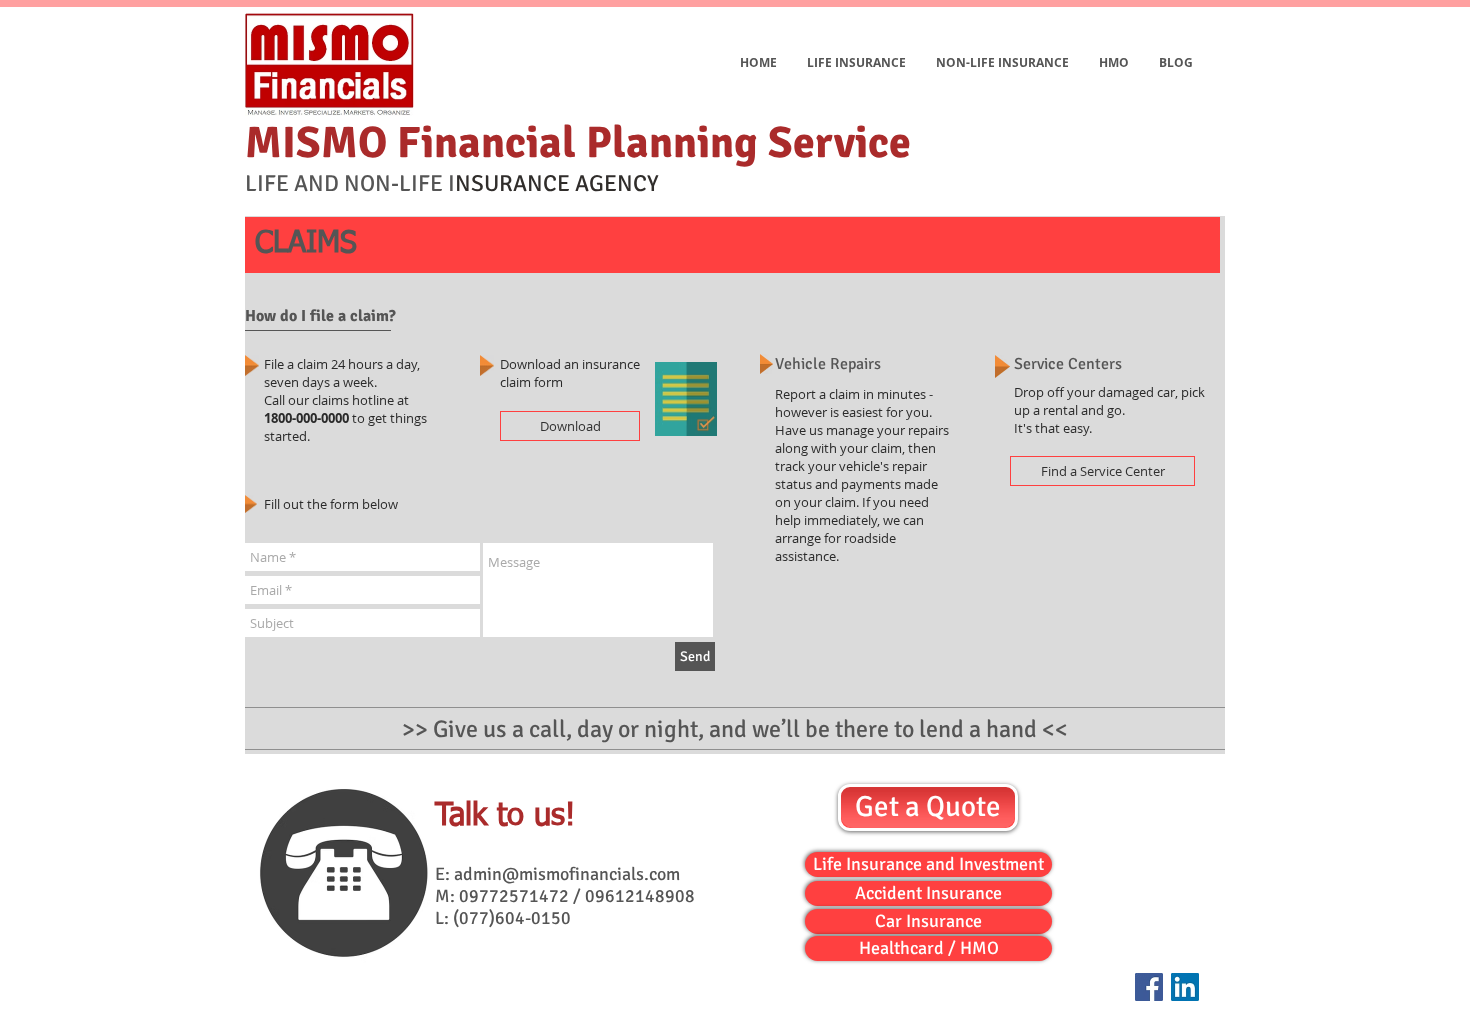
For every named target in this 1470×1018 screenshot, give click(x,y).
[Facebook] (1149, 987)
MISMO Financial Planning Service (578, 143)
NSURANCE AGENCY (557, 183)
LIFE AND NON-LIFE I (350, 183)
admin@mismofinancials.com (567, 874)
